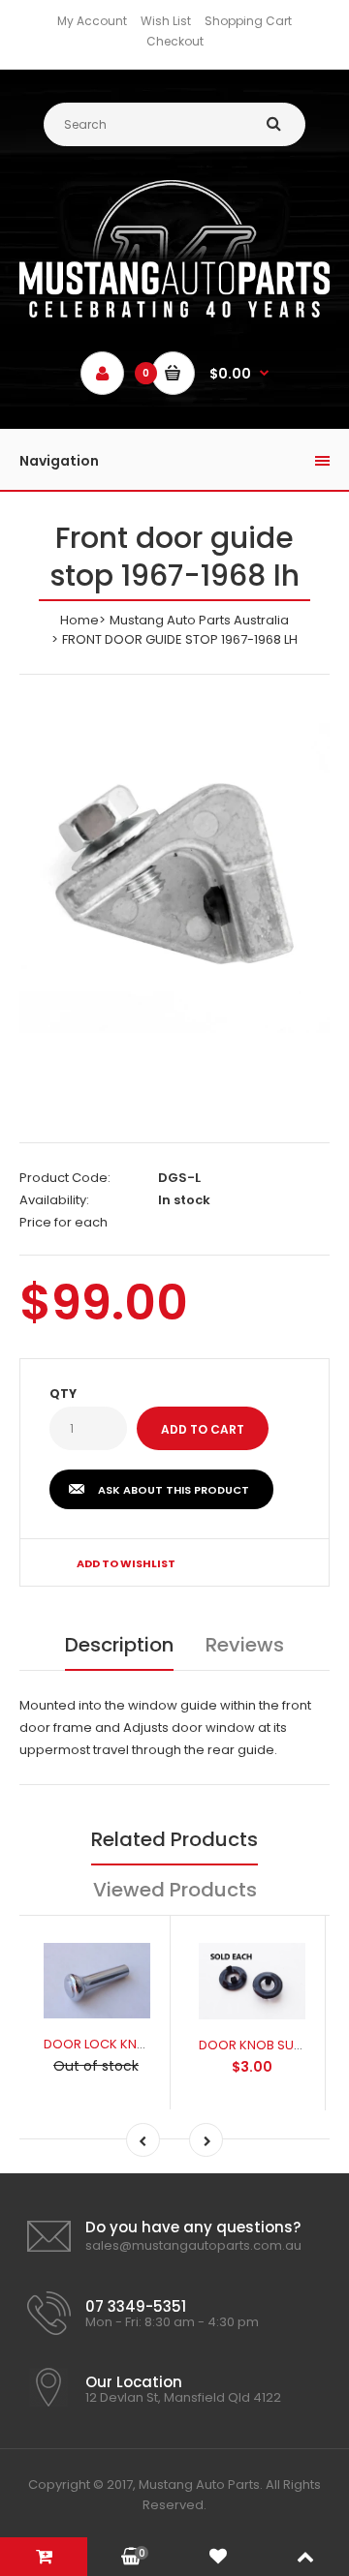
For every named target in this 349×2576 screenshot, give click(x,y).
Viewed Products (175, 1890)
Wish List (166, 21)
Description (119, 1645)
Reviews (245, 1645)
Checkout (175, 41)
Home (79, 620)
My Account (92, 21)
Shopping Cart (248, 21)
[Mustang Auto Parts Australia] (174, 313)
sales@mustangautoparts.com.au (193, 2245)
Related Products (174, 1839)
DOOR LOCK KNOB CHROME (128, 2044)
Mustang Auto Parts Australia (199, 620)
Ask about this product (174, 1490)
